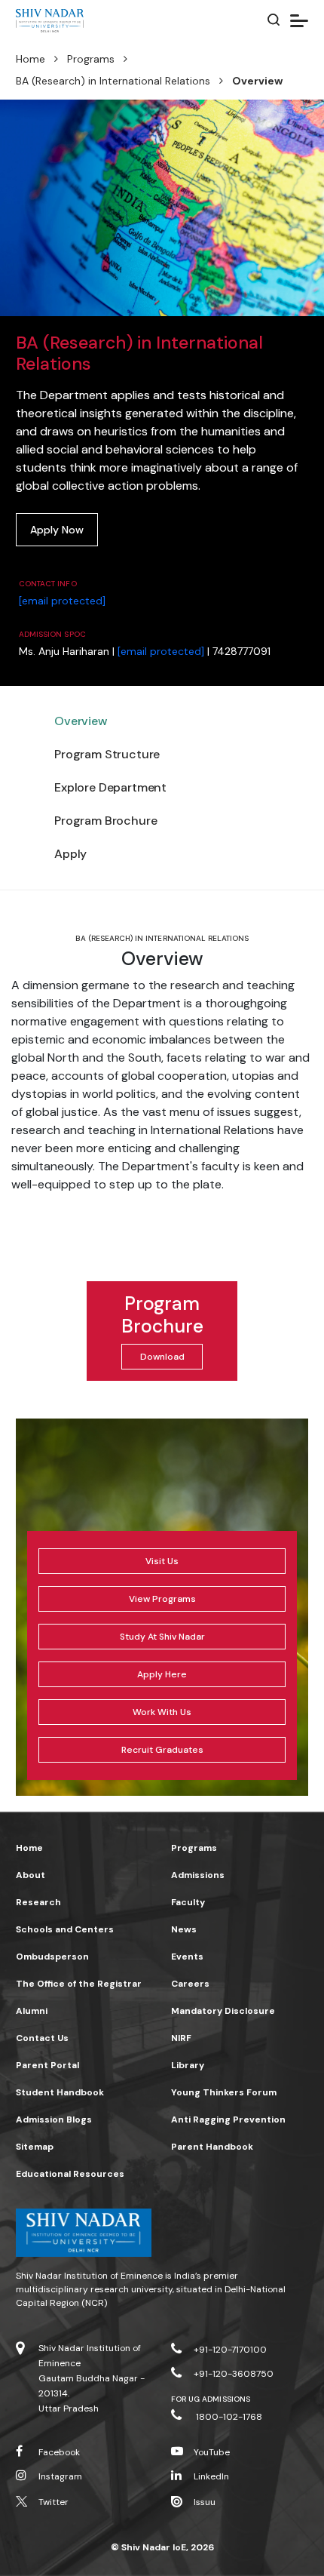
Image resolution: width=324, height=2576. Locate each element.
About (31, 1875)
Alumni (32, 2011)
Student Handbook (60, 2092)
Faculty (188, 1902)
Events (187, 1957)
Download (162, 1357)
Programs (91, 59)
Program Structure (107, 754)
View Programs (162, 1599)
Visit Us (162, 1561)
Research (38, 1902)
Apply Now (57, 530)
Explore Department (110, 787)
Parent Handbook (212, 2147)
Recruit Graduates (162, 1750)
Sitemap (35, 2147)
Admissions (198, 1875)
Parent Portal (47, 2065)
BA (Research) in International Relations (113, 81)
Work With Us (162, 1712)
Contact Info (48, 584)
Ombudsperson (52, 1957)
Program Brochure (105, 821)
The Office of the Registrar (79, 1984)
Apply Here (162, 1674)
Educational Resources (70, 2174)
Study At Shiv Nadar (162, 1637)
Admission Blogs (54, 2120)
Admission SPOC (52, 634)
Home (31, 59)
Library (188, 2065)
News (184, 1929)
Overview (81, 721)
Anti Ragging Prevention (228, 2120)
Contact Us (42, 2038)
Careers (190, 1984)
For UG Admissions (211, 2399)
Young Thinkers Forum (224, 2092)
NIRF (181, 2038)
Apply (70, 854)
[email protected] (62, 601)
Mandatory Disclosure (223, 2011)
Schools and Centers (65, 1929)
